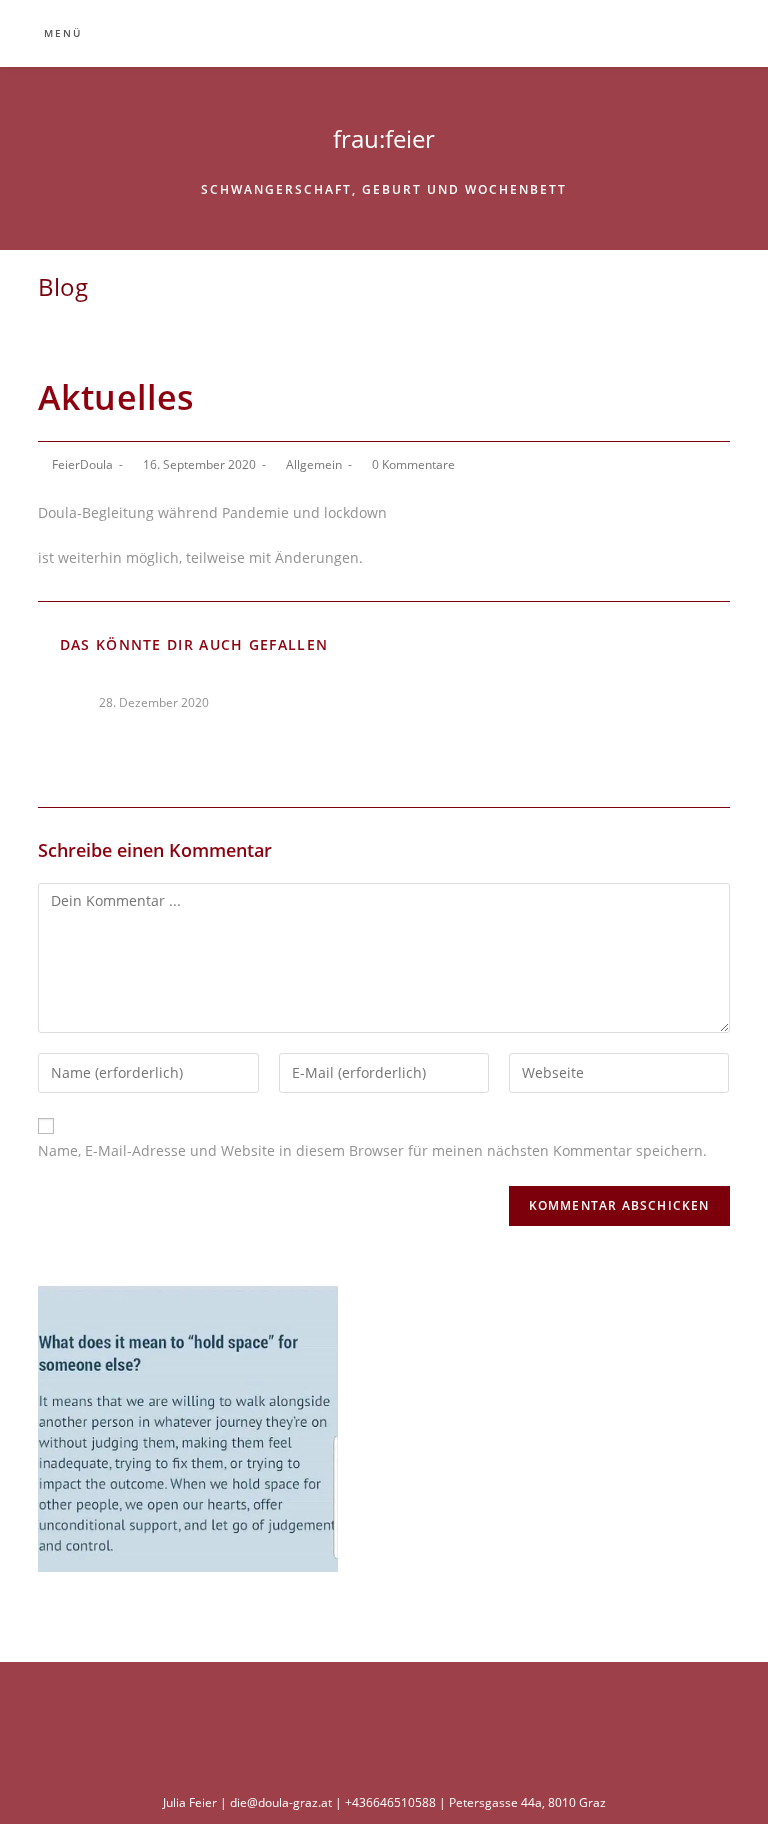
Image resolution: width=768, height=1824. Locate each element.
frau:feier (384, 138)
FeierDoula (82, 464)
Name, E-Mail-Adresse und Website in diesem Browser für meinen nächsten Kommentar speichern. (372, 1150)
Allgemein (314, 464)
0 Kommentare (413, 464)
